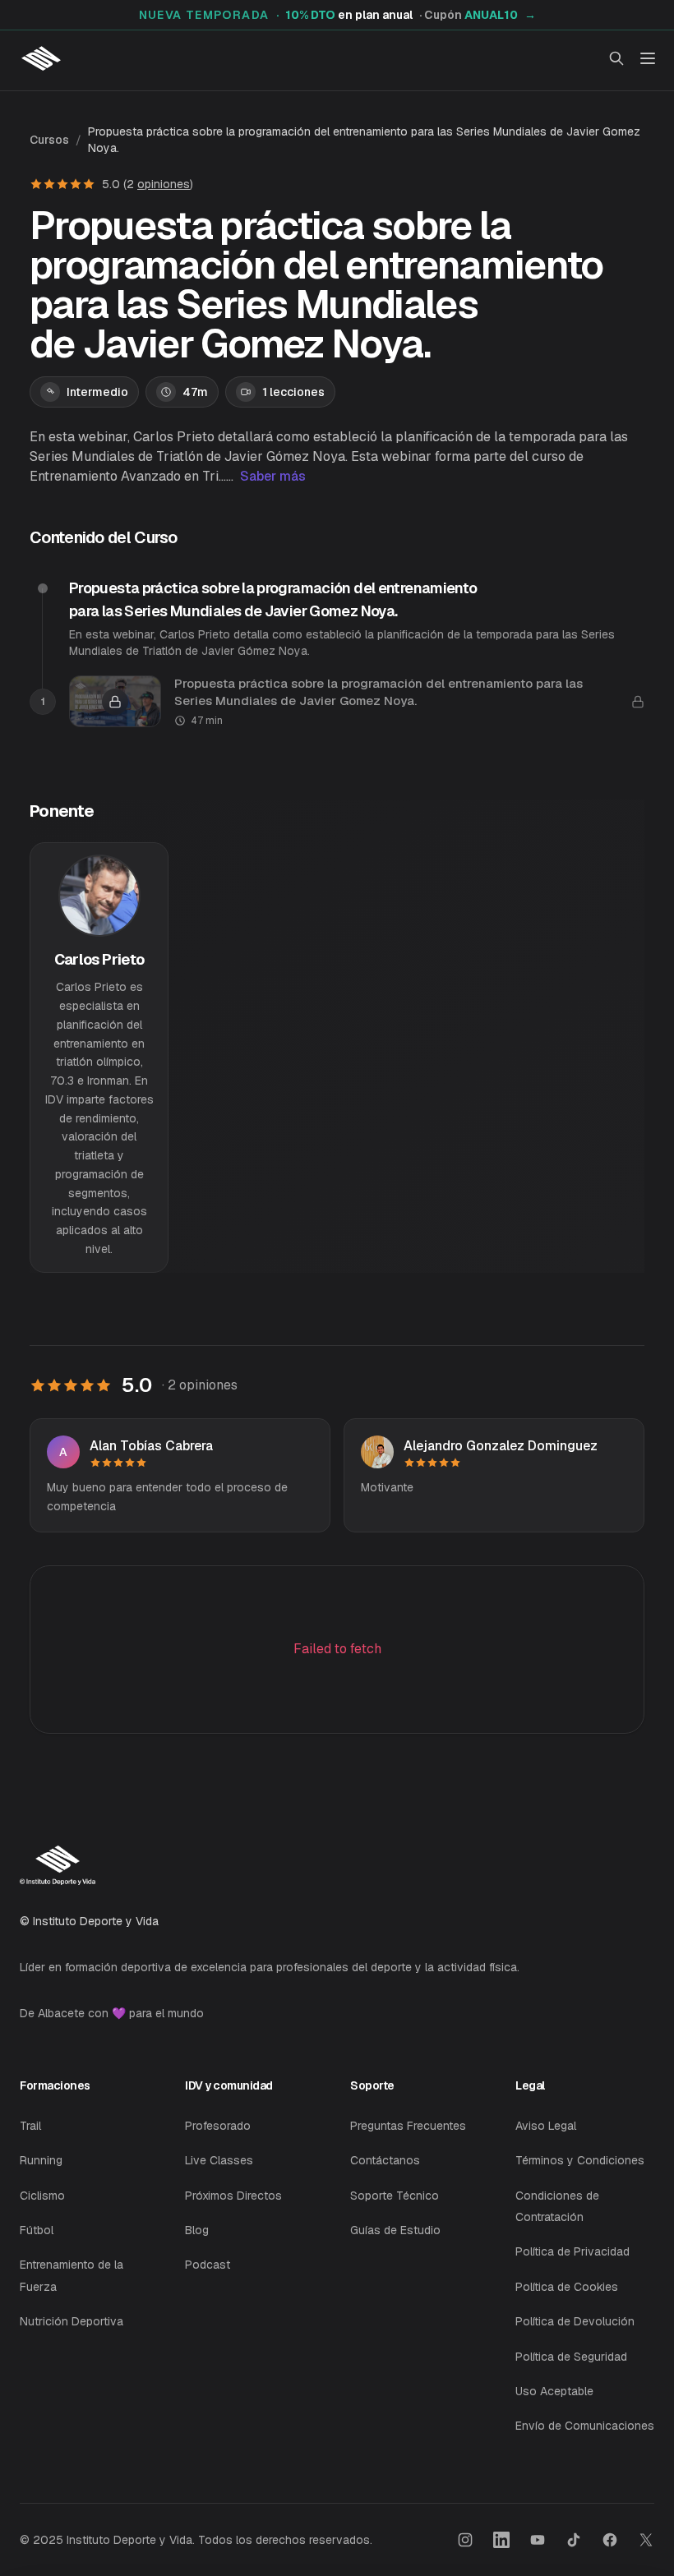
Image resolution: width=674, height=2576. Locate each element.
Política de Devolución (575, 2321)
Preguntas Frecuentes (408, 2126)
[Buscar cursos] (616, 58)
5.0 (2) (148, 184)
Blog (197, 2230)
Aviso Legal (546, 2126)
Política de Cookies (567, 2287)
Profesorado (218, 2126)
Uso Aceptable (554, 2391)
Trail (30, 2126)
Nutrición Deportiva (72, 2321)
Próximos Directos (233, 2196)
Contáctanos (385, 2160)
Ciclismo (42, 2196)
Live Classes (219, 2160)
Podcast (208, 2265)
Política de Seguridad (571, 2357)
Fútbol (37, 2230)
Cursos (49, 140)
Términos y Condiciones (580, 2160)
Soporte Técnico (395, 2196)
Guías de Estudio (395, 2230)
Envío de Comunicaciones (585, 2426)
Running (41, 2160)
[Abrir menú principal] (648, 58)
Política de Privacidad (572, 2251)
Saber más (273, 476)
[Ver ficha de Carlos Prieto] (99, 1057)
